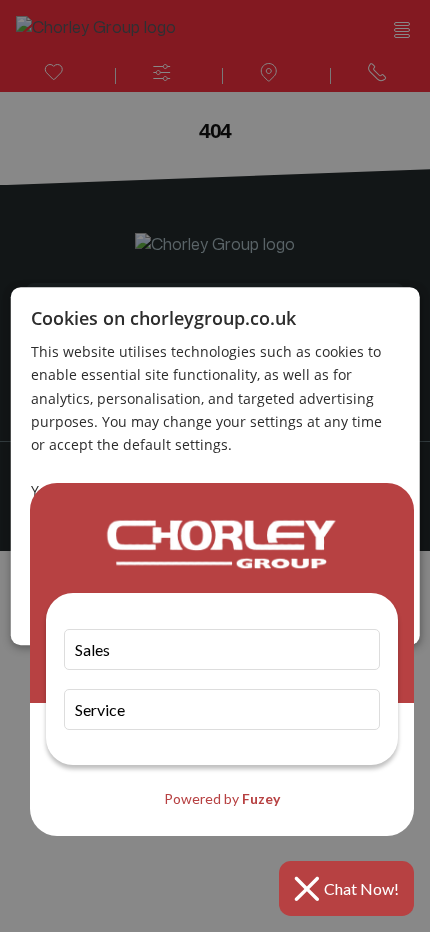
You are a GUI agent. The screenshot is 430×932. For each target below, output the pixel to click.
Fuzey (261, 798)
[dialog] (215, 466)
